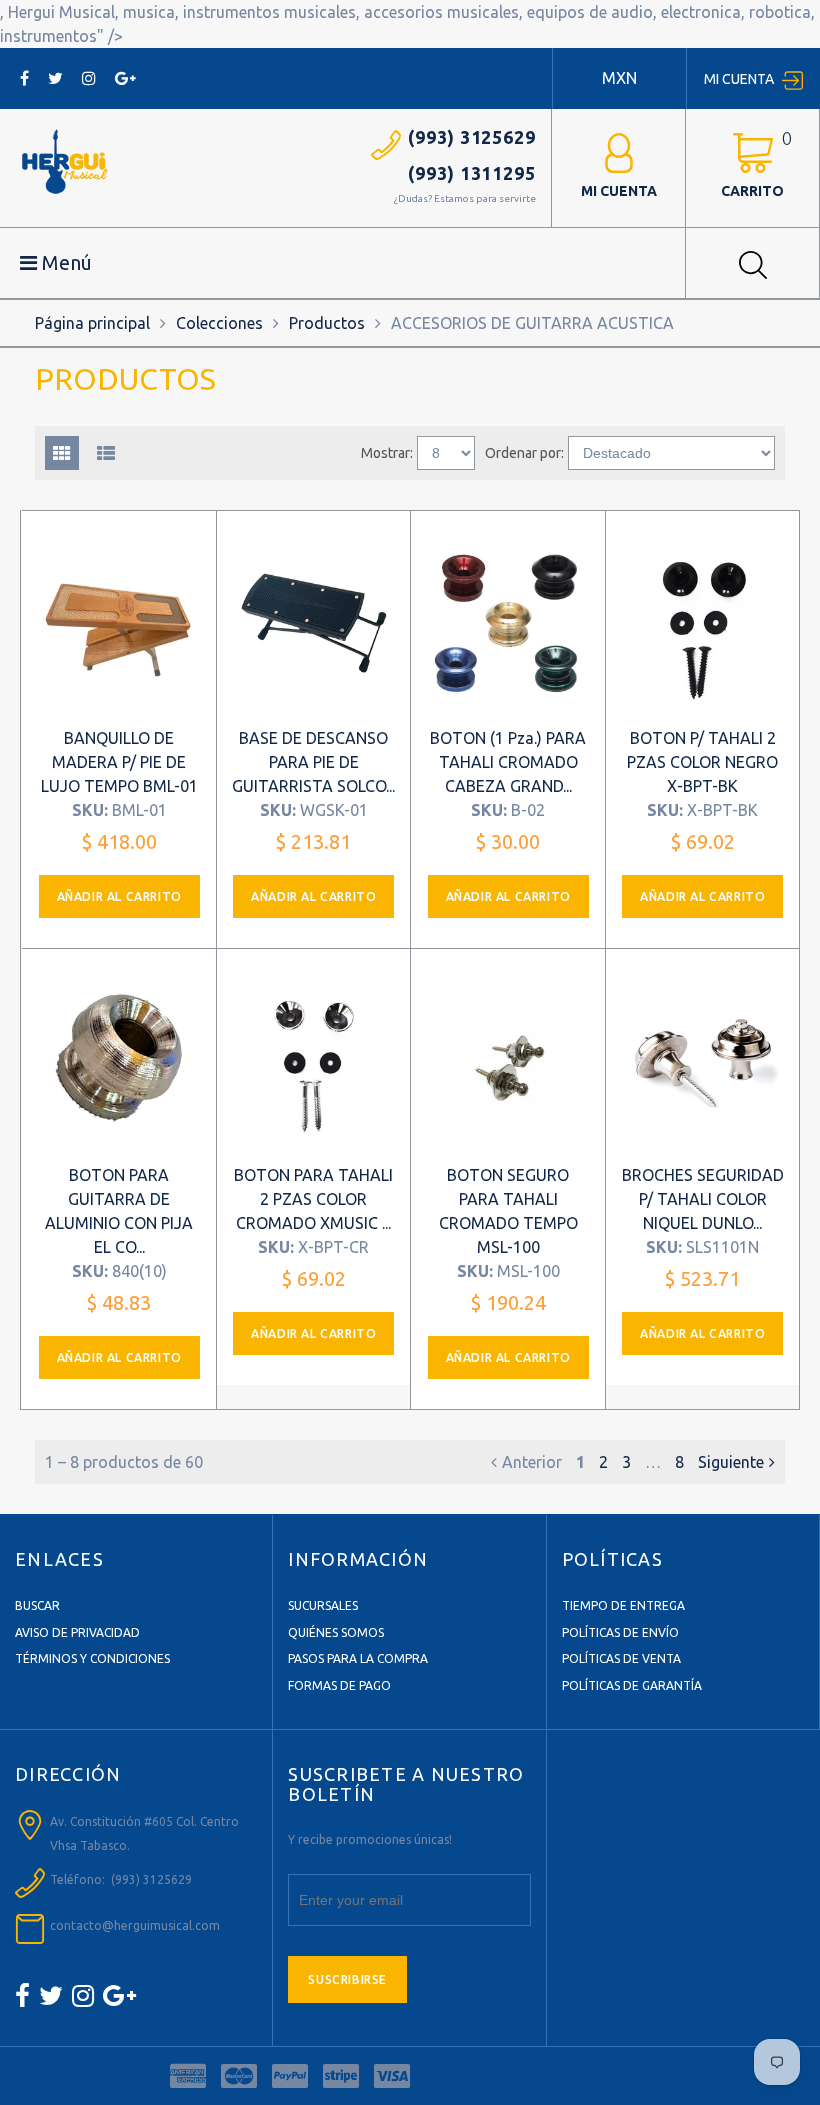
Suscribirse (347, 1979)
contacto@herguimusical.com (135, 1925)
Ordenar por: (524, 453)
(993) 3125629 (472, 137)
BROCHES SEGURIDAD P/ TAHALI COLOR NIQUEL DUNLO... (703, 1199)
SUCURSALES (323, 1605)
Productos (327, 323)
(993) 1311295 (472, 173)
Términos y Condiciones (92, 1658)
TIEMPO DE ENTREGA (623, 1605)
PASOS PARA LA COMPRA (358, 1658)
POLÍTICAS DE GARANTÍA (632, 1685)
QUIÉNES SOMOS (336, 1632)
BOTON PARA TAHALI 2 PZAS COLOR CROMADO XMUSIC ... (313, 1199)
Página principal (92, 323)
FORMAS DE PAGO (339, 1685)
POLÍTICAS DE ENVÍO (620, 1632)
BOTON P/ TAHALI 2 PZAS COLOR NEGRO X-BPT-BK (702, 762)
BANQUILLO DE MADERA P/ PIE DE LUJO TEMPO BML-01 (119, 762)
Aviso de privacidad (77, 1632)
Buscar (37, 1605)
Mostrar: (387, 453)
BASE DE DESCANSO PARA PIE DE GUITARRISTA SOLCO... (313, 762)
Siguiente (731, 1462)
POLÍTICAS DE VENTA (621, 1658)
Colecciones (219, 323)
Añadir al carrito (119, 896)
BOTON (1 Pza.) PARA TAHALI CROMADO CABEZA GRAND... (508, 762)
